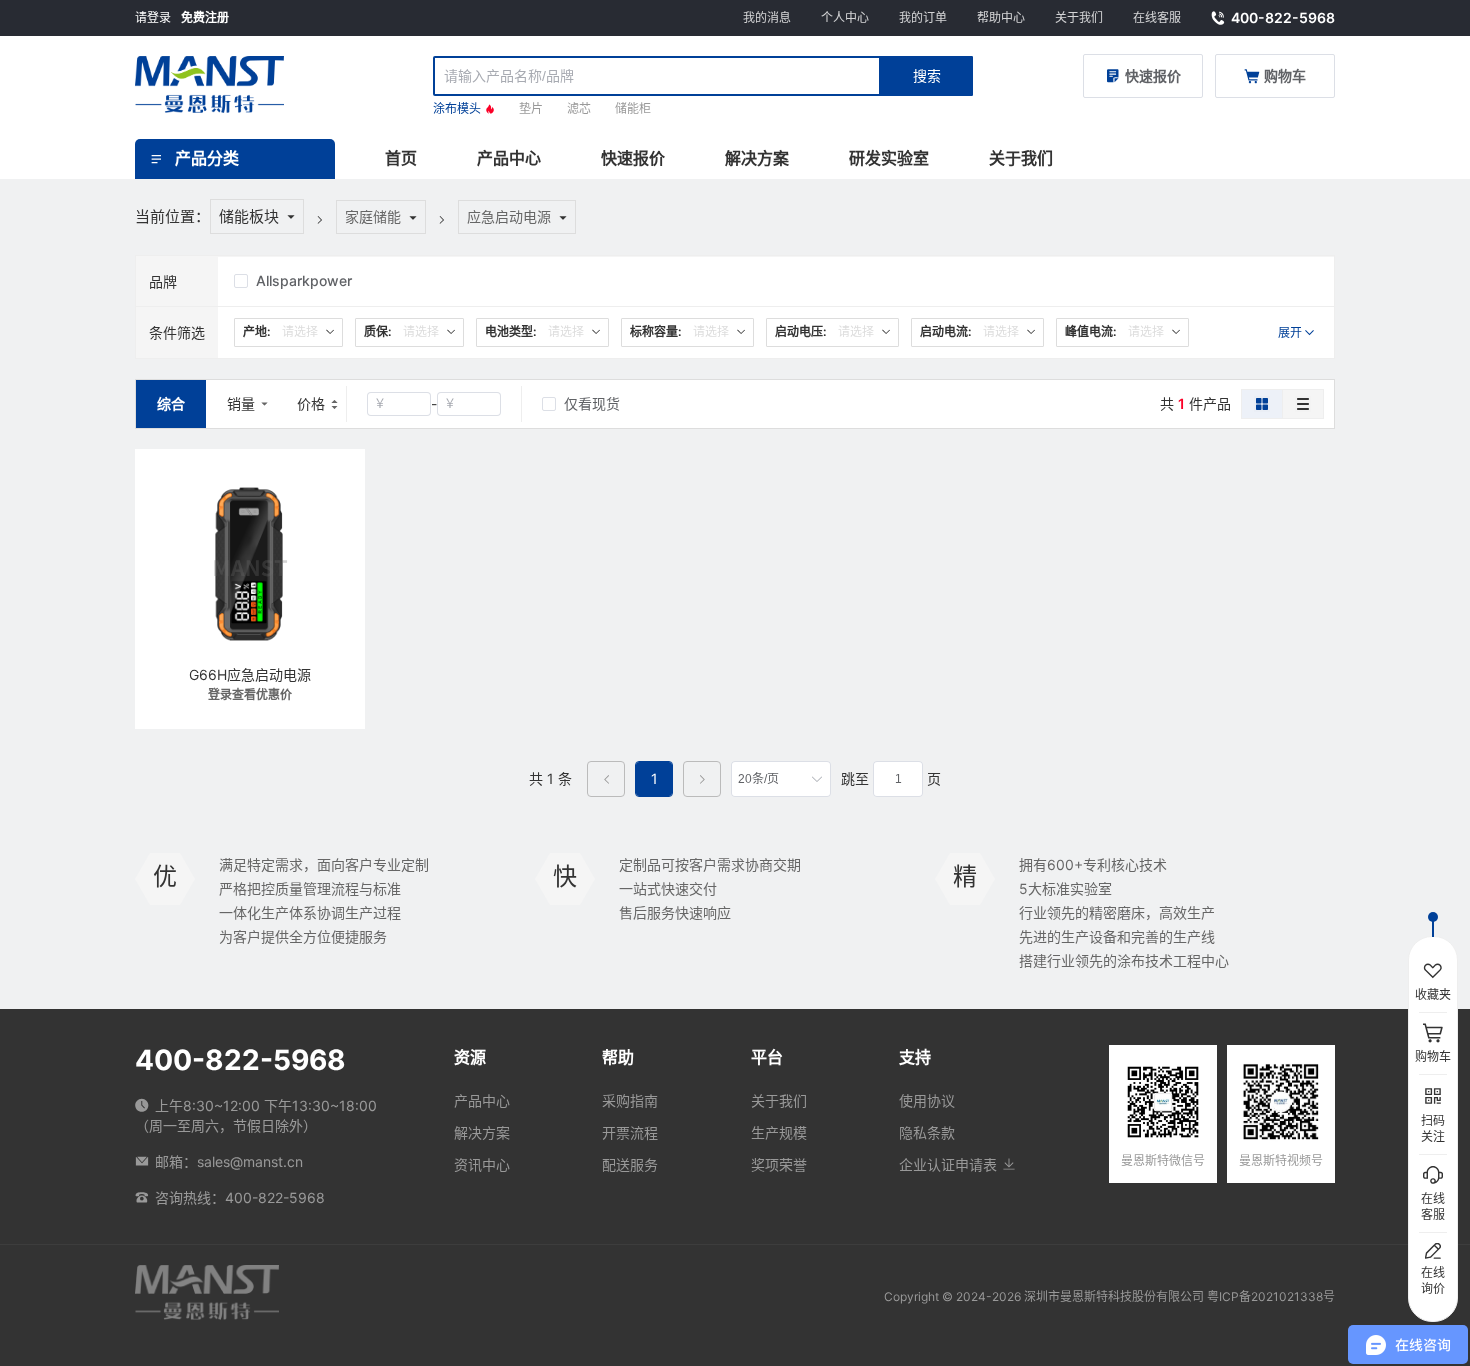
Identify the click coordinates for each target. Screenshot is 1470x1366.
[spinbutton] (898, 779)
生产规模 (779, 1132)
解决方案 (757, 158)
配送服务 (630, 1164)
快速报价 (633, 158)
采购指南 (630, 1100)
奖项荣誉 (779, 1164)
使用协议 (927, 1100)
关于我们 (1079, 17)
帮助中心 (1001, 17)
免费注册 (205, 17)
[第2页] (702, 780)
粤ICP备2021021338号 (1271, 1296)
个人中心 (845, 17)
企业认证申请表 (950, 1164)
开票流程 (630, 1132)
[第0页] (606, 780)
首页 (401, 158)
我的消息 (767, 17)
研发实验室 (889, 158)
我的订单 (923, 17)
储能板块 (249, 216)
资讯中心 (482, 1164)
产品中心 (509, 158)
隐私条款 (927, 1132)
